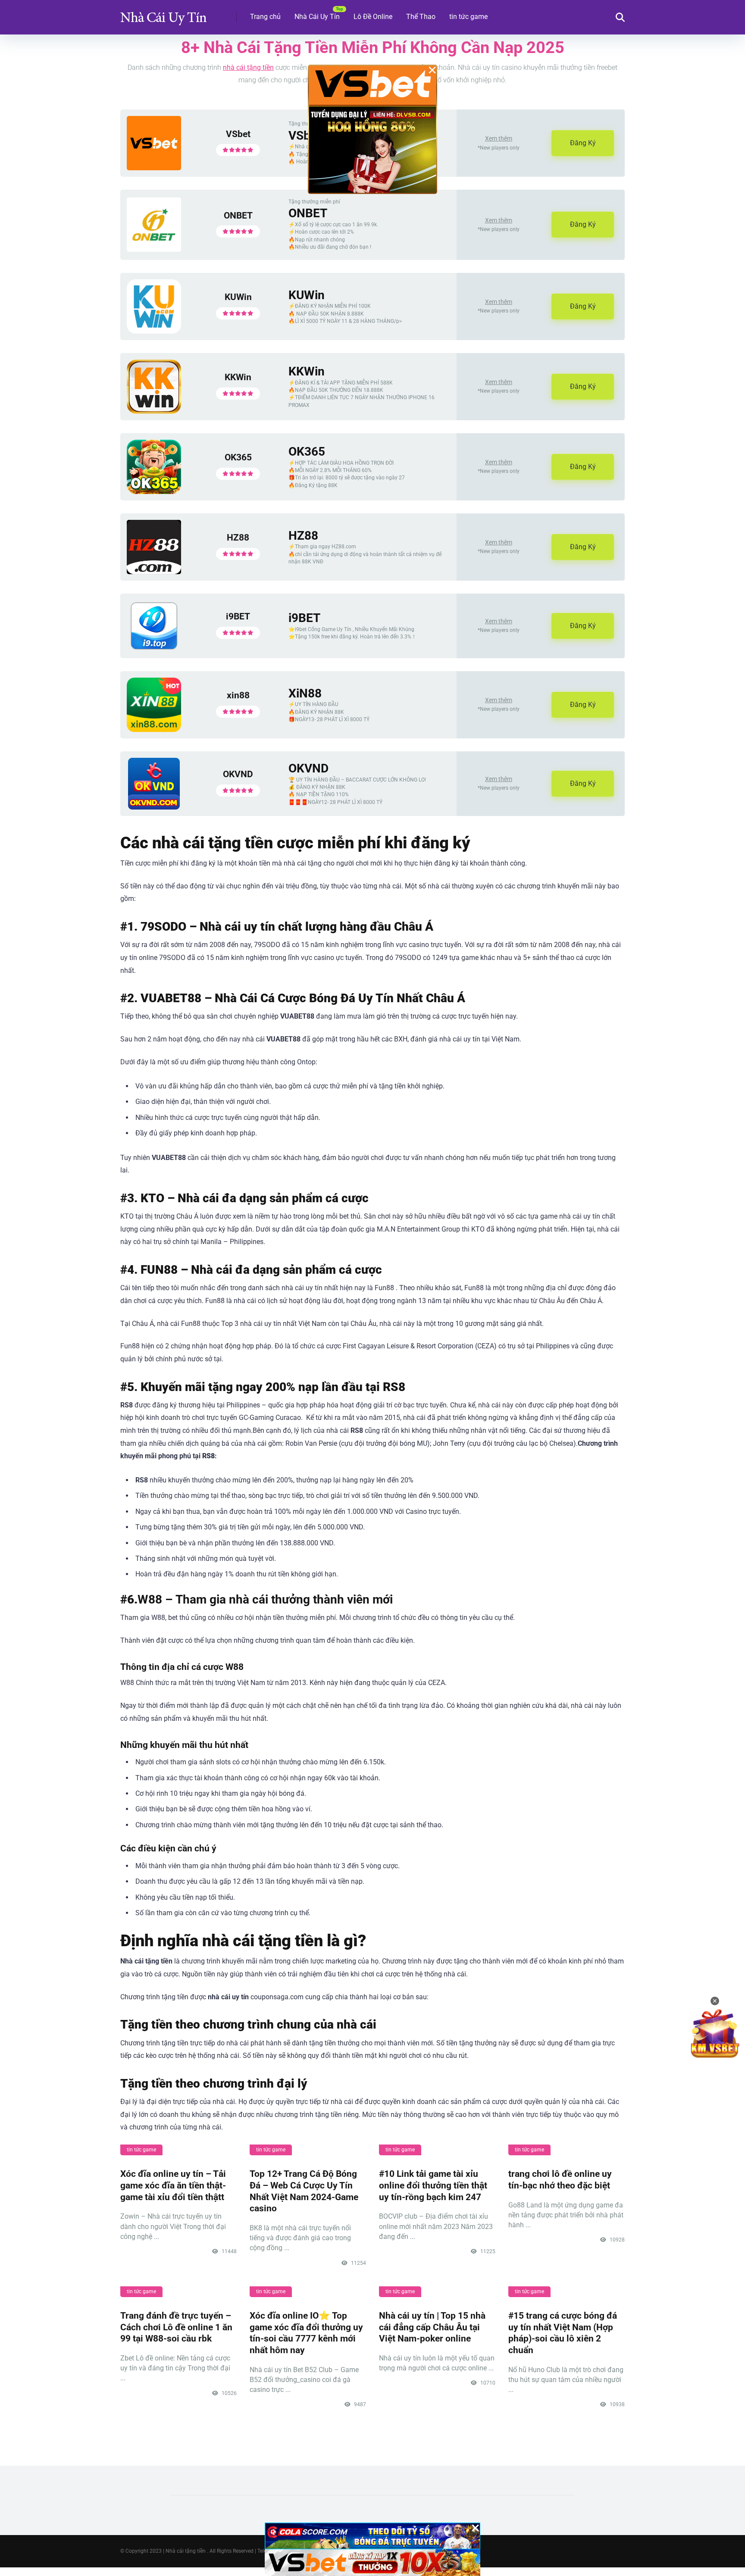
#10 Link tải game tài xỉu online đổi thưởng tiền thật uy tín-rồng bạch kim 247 (433, 2185)
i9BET (238, 616)
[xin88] (154, 730)
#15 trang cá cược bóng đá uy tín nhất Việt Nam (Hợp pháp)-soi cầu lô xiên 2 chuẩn (563, 2333)
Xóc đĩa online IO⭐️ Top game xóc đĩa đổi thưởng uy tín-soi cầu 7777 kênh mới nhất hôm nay (306, 2333)
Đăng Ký (583, 143)
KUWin (238, 297)
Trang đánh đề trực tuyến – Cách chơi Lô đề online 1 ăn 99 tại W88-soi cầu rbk (176, 2327)
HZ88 (238, 537)
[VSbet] (154, 168)
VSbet (238, 134)
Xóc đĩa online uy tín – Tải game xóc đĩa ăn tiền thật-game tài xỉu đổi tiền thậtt (173, 2185)
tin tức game (468, 17)
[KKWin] (154, 411)
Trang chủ (265, 17)
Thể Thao (421, 17)
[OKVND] (154, 807)
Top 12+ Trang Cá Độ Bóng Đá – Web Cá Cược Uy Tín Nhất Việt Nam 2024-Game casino (304, 2191)
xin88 (238, 695)
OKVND (238, 774)
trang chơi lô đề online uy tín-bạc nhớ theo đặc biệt (560, 2179)
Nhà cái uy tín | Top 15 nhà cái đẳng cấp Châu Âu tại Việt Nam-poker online (432, 2327)
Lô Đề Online (373, 17)
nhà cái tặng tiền (248, 67)
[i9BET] (154, 649)
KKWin (238, 377)
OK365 (238, 457)
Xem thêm (499, 138)
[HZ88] (154, 572)
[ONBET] (154, 249)
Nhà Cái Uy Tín (317, 17)
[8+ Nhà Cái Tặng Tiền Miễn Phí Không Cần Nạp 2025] (163, 14)
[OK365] (154, 492)
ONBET (238, 215)
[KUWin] (154, 331)
